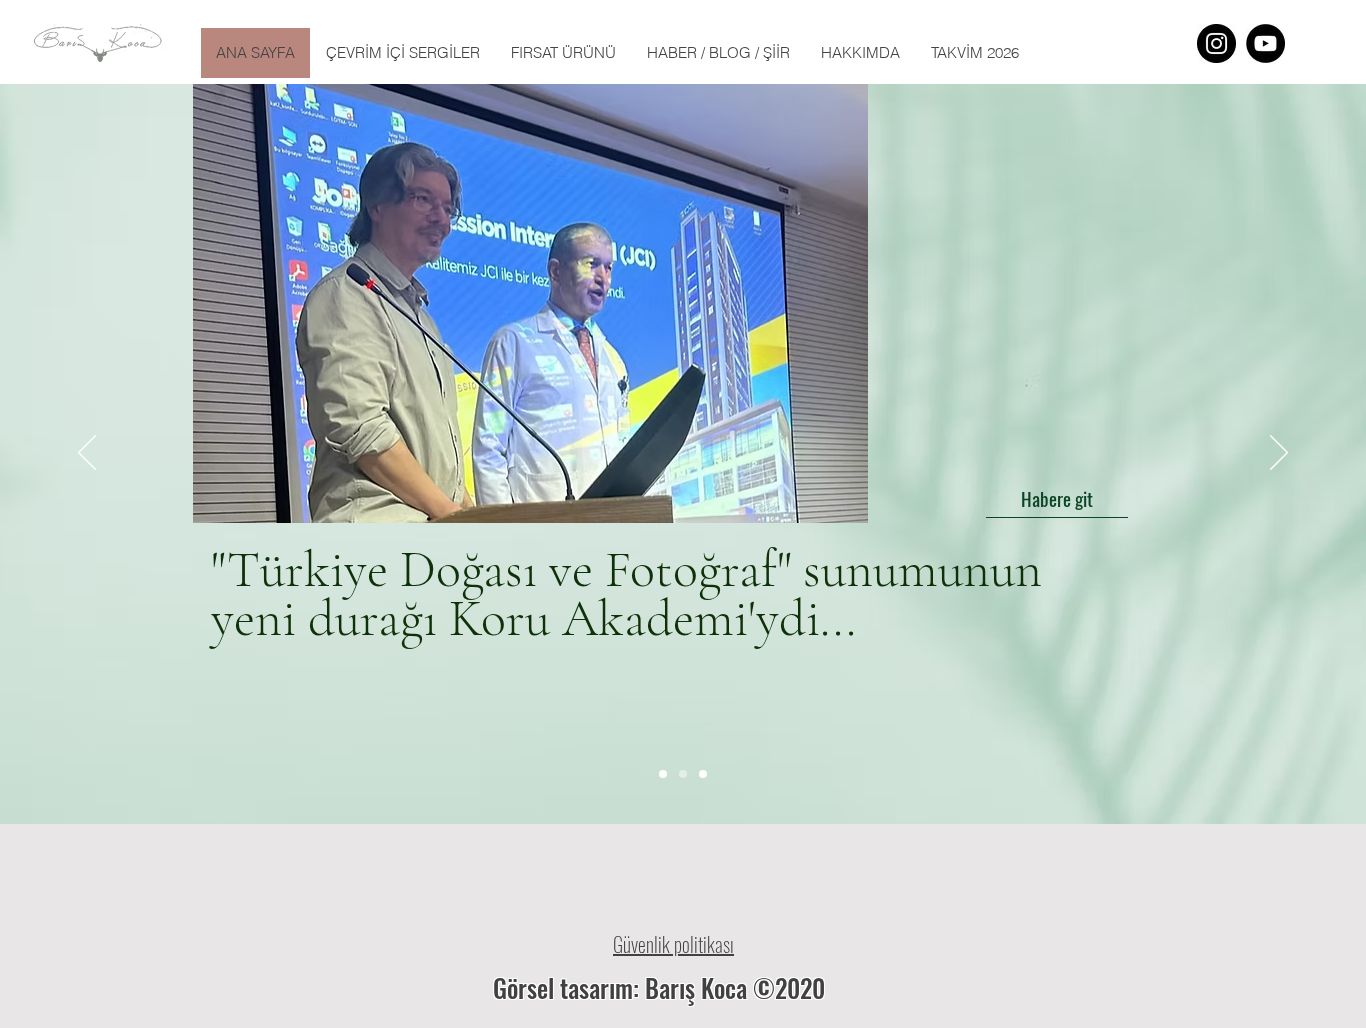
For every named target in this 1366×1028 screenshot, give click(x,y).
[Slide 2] (683, 774)
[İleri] (1279, 454)
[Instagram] (1216, 43)
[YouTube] (1265, 43)
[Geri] (87, 454)
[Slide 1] (663, 774)
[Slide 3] (703, 774)
